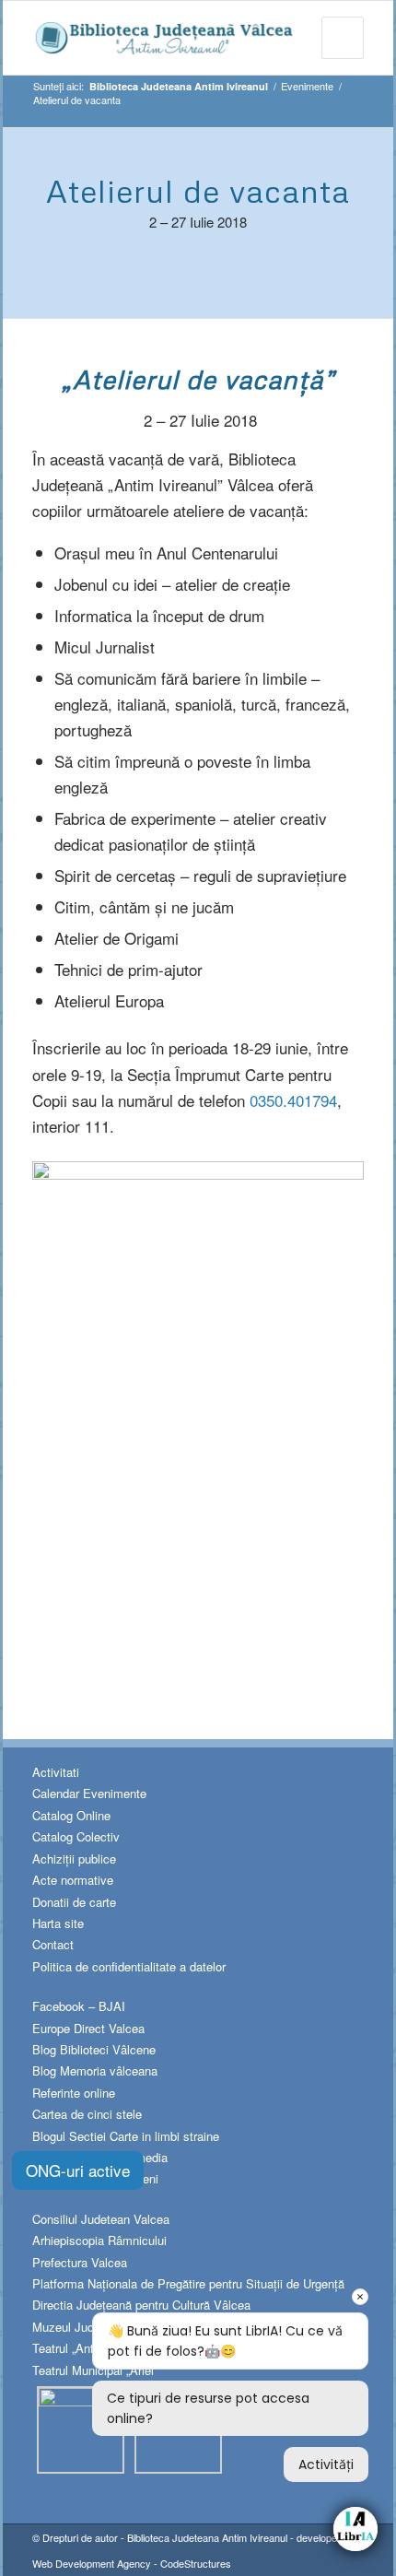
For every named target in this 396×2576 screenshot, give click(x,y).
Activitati (56, 1772)
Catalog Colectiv (76, 1836)
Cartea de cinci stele (87, 2114)
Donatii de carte (74, 1902)
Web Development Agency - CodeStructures (132, 2563)
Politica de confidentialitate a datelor (129, 1966)
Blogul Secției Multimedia (100, 2157)
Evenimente (307, 86)
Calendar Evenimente (89, 1793)
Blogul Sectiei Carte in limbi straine (126, 2136)
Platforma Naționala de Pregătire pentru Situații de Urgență (188, 2283)
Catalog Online (71, 1815)
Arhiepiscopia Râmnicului (99, 2240)
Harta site (58, 1923)
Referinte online (74, 2093)
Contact (53, 1944)
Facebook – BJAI (79, 2006)
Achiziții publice (74, 1858)
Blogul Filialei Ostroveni (95, 2178)
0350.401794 (293, 1100)
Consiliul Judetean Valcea (101, 2219)
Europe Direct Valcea (88, 2028)
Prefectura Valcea (80, 2262)
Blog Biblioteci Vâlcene (94, 2049)
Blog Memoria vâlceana (95, 2070)
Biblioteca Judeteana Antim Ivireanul (207, 2537)
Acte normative (73, 1880)
